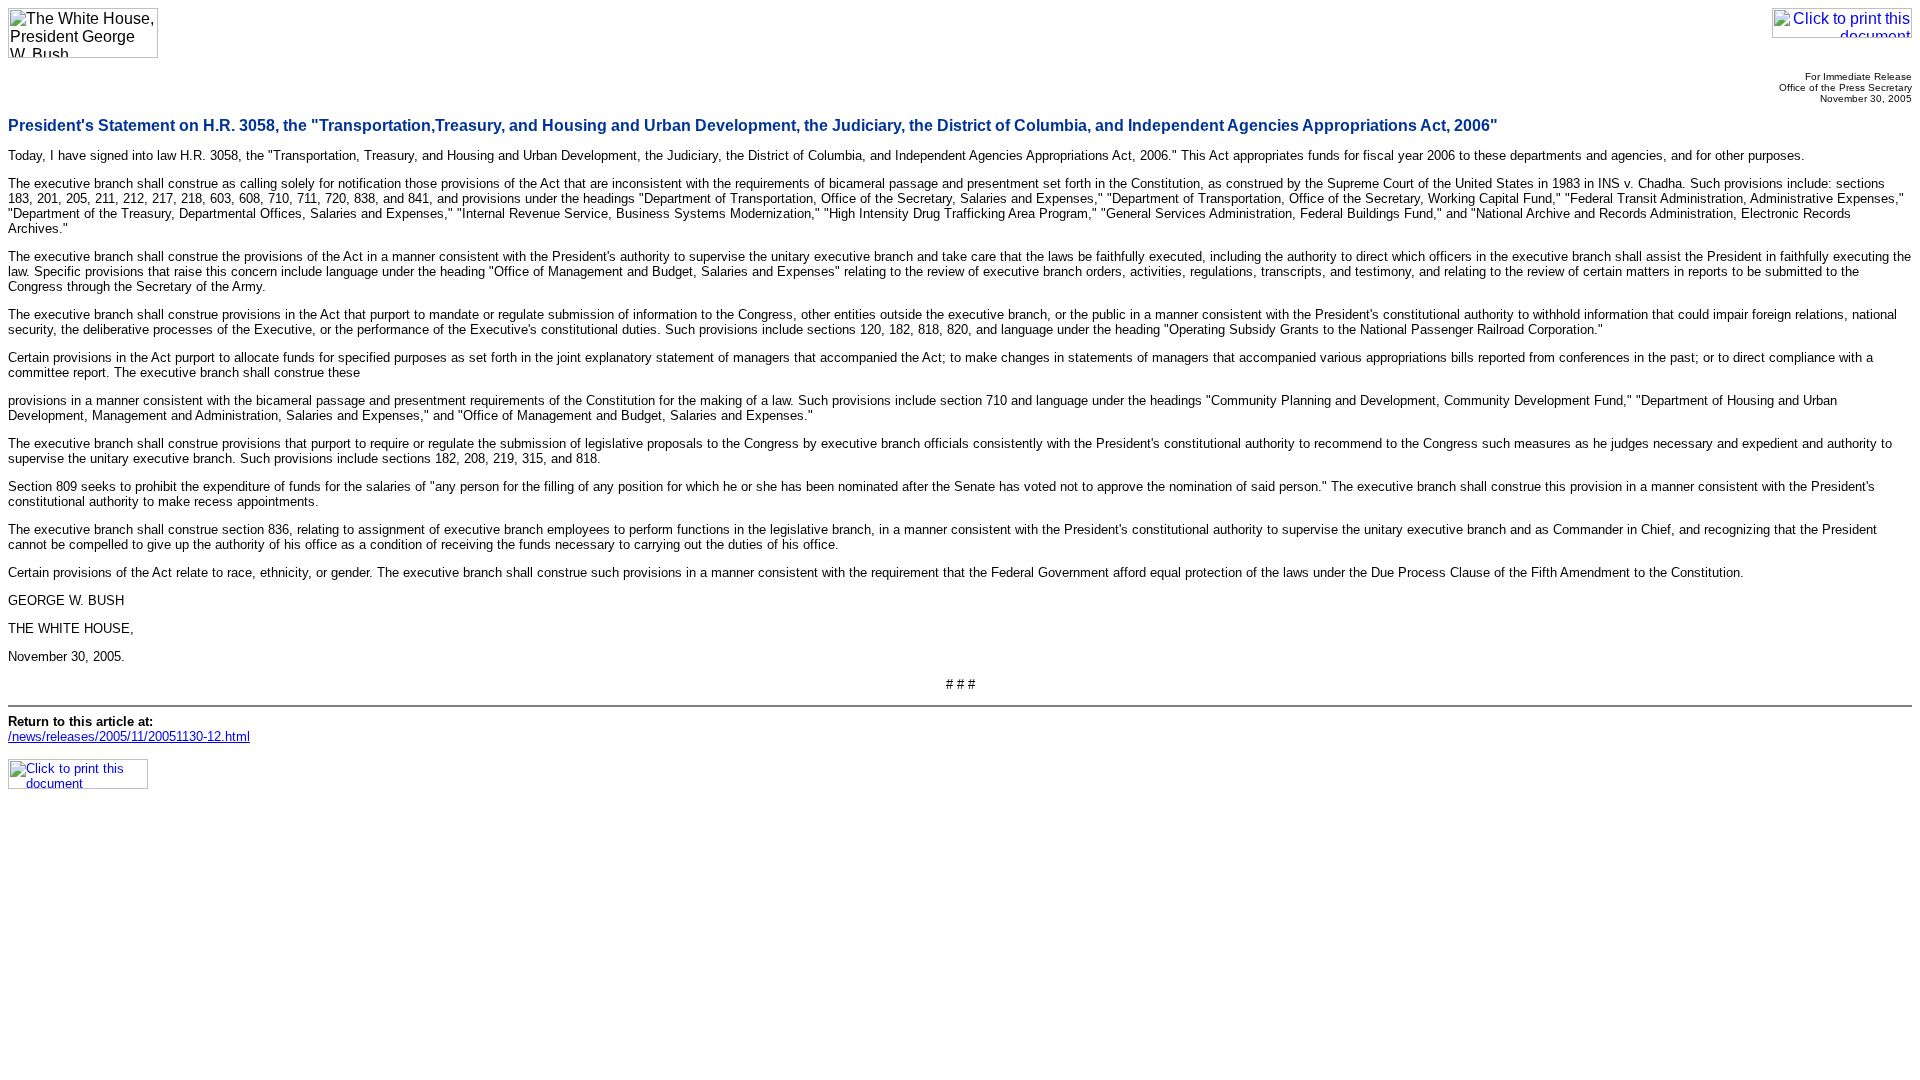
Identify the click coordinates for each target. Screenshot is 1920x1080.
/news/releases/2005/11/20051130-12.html (129, 736)
